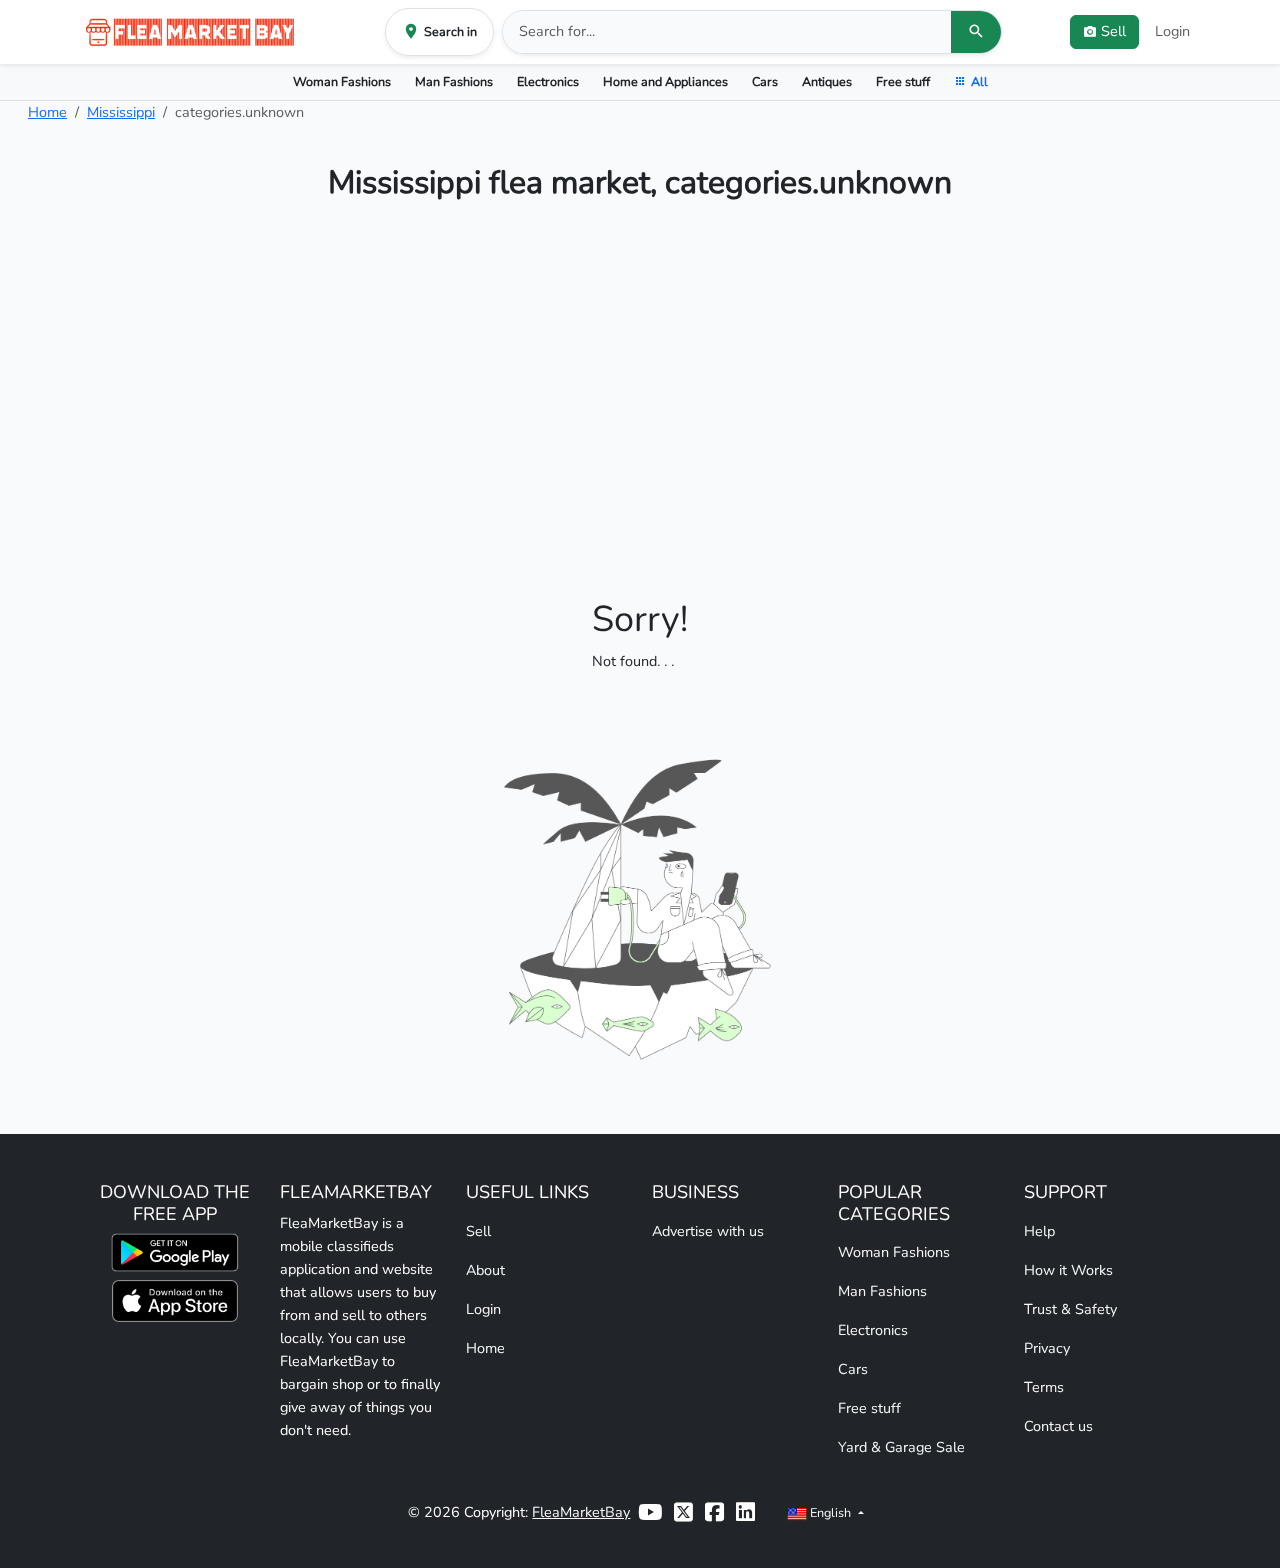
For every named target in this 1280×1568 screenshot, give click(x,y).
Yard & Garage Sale (901, 1447)
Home (47, 112)
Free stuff (903, 81)
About (485, 1270)
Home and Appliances (665, 81)
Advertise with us (708, 1231)
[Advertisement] (640, 384)
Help (1039, 1231)
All (979, 81)
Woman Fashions (342, 81)
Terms (1044, 1387)
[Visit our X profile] (683, 1512)
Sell (478, 1231)
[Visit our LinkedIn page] (745, 1512)
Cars (765, 81)
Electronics (548, 81)
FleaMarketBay (581, 1512)
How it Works (1068, 1270)
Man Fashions (454, 81)
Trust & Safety (1070, 1309)
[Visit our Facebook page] (714, 1512)
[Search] (976, 32)
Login (1172, 31)
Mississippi (121, 112)
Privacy (1047, 1348)
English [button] (830, 1512)
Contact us (1058, 1426)
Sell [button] (1113, 31)
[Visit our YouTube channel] (650, 1512)
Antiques (827, 81)
